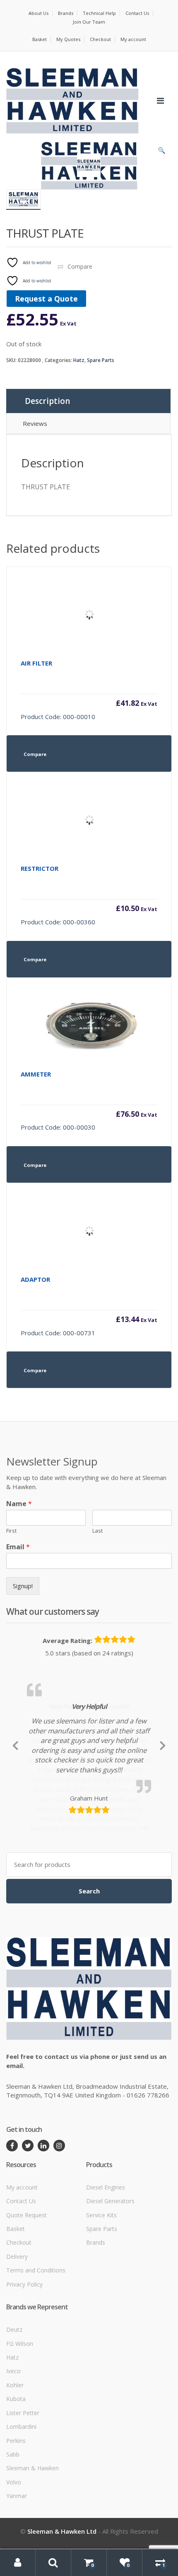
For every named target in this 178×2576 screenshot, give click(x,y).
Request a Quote (46, 299)
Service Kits (101, 2278)
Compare (80, 266)
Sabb (13, 2517)
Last (97, 1531)
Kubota (16, 2461)
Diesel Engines (106, 2250)
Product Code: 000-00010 (89, 690)
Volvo (14, 2545)
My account (133, 39)
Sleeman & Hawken (32, 2531)
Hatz (79, 360)
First (11, 1531)
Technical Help (99, 13)
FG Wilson (20, 2406)
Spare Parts (101, 360)
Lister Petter (23, 2475)
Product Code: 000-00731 (89, 1306)
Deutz (14, 2392)
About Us (38, 13)
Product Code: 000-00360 (89, 895)
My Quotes (68, 39)
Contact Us (137, 13)
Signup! (23, 1586)
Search (89, 1954)
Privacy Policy (24, 2347)
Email (18, 1547)
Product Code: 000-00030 (89, 1101)
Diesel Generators (110, 2264)
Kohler (15, 2448)
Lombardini (21, 2489)
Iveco (13, 2434)
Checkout (100, 39)
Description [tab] (47, 401)
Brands (66, 13)
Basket (40, 39)
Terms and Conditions (36, 2333)
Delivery (17, 2319)
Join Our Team (89, 22)
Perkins (16, 2503)
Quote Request (26, 2278)
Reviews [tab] (35, 423)
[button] (161, 152)
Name (19, 1504)
